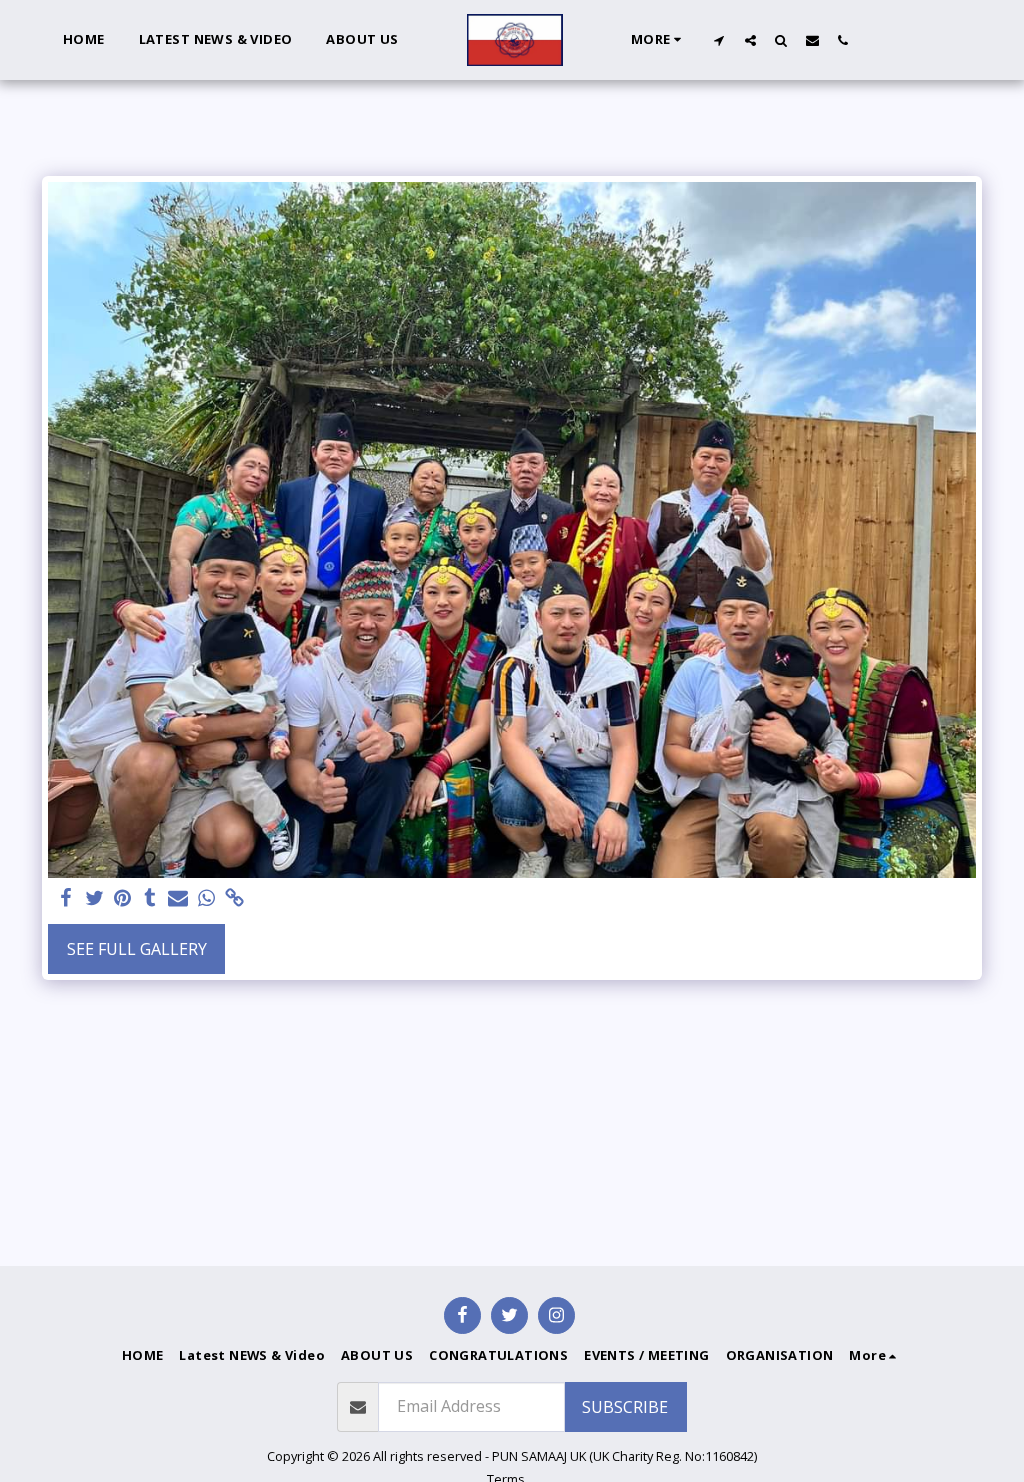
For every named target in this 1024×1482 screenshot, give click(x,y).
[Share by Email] (178, 898)
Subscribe (625, 1407)
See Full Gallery (137, 949)
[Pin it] (122, 898)
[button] (719, 40)
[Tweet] (94, 898)
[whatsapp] (206, 898)
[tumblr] (150, 898)
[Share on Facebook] (66, 898)
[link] (234, 898)
